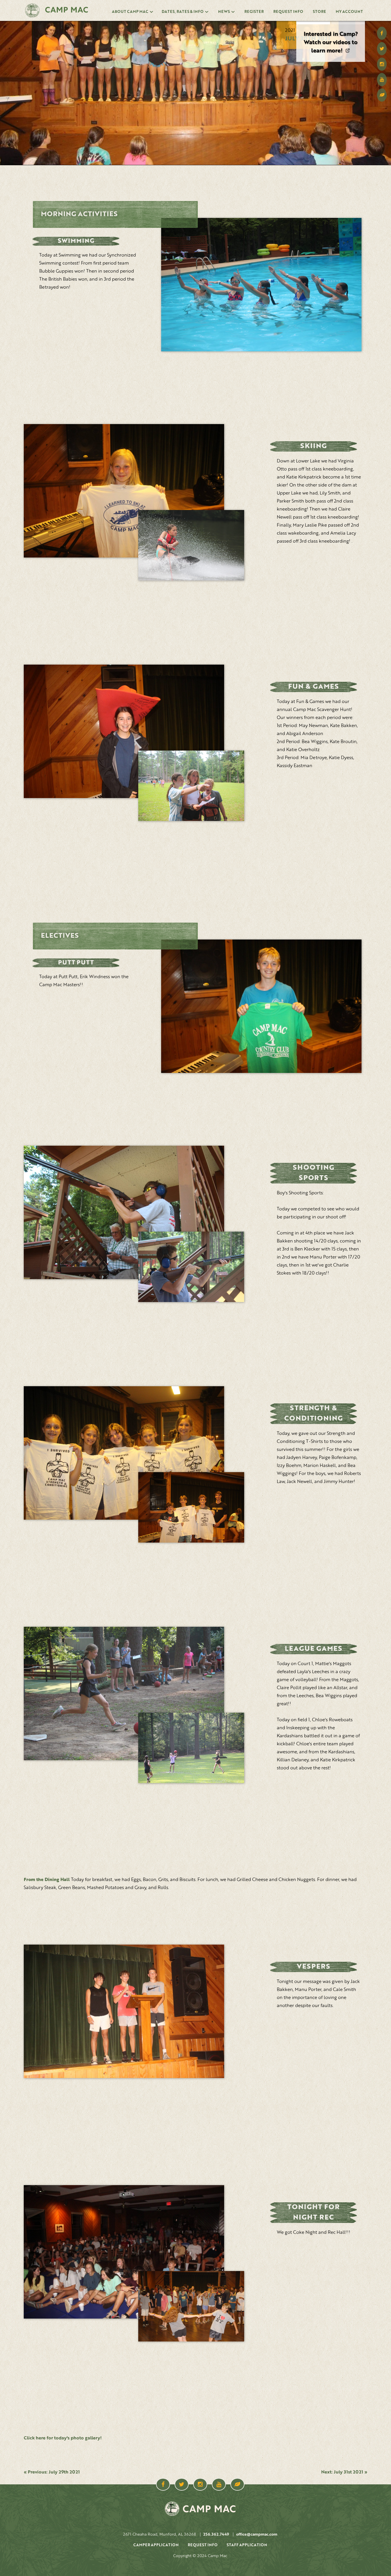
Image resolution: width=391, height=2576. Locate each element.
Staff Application (247, 2545)
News (224, 12)
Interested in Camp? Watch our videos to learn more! (331, 43)
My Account (349, 12)
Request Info (288, 12)
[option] (331, 41)
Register (254, 12)
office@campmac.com (257, 2534)
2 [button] (348, 23)
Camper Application (156, 2545)
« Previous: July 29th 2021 (52, 2472)
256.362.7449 (216, 2534)
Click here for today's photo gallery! (63, 2438)
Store (319, 12)
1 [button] (313, 23)
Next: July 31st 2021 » (344, 2472)
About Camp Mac (130, 12)
